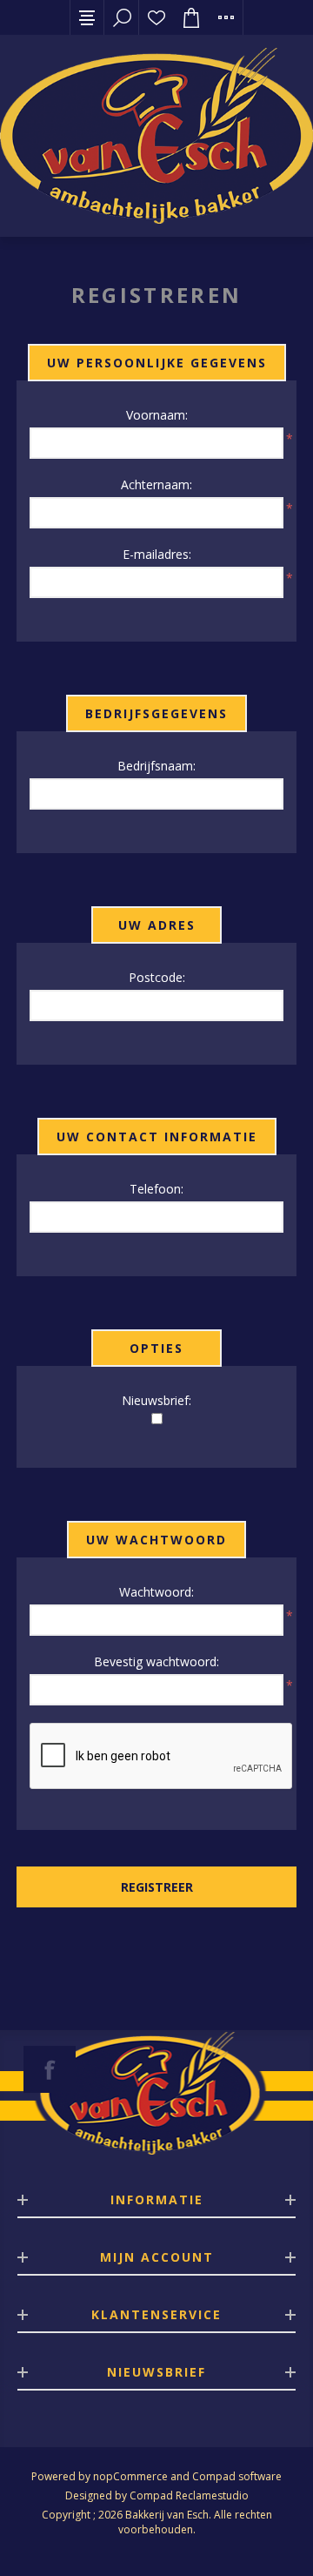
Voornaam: (157, 415)
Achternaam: (156, 484)
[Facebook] (50, 2069)
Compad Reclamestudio (189, 2495)
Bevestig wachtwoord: (156, 1661)
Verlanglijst (156, 17)
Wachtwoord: (156, 1592)
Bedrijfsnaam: (156, 766)
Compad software (237, 2476)
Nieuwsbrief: (156, 1400)
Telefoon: (156, 1189)
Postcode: (157, 977)
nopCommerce (130, 2476)
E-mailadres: (157, 554)
